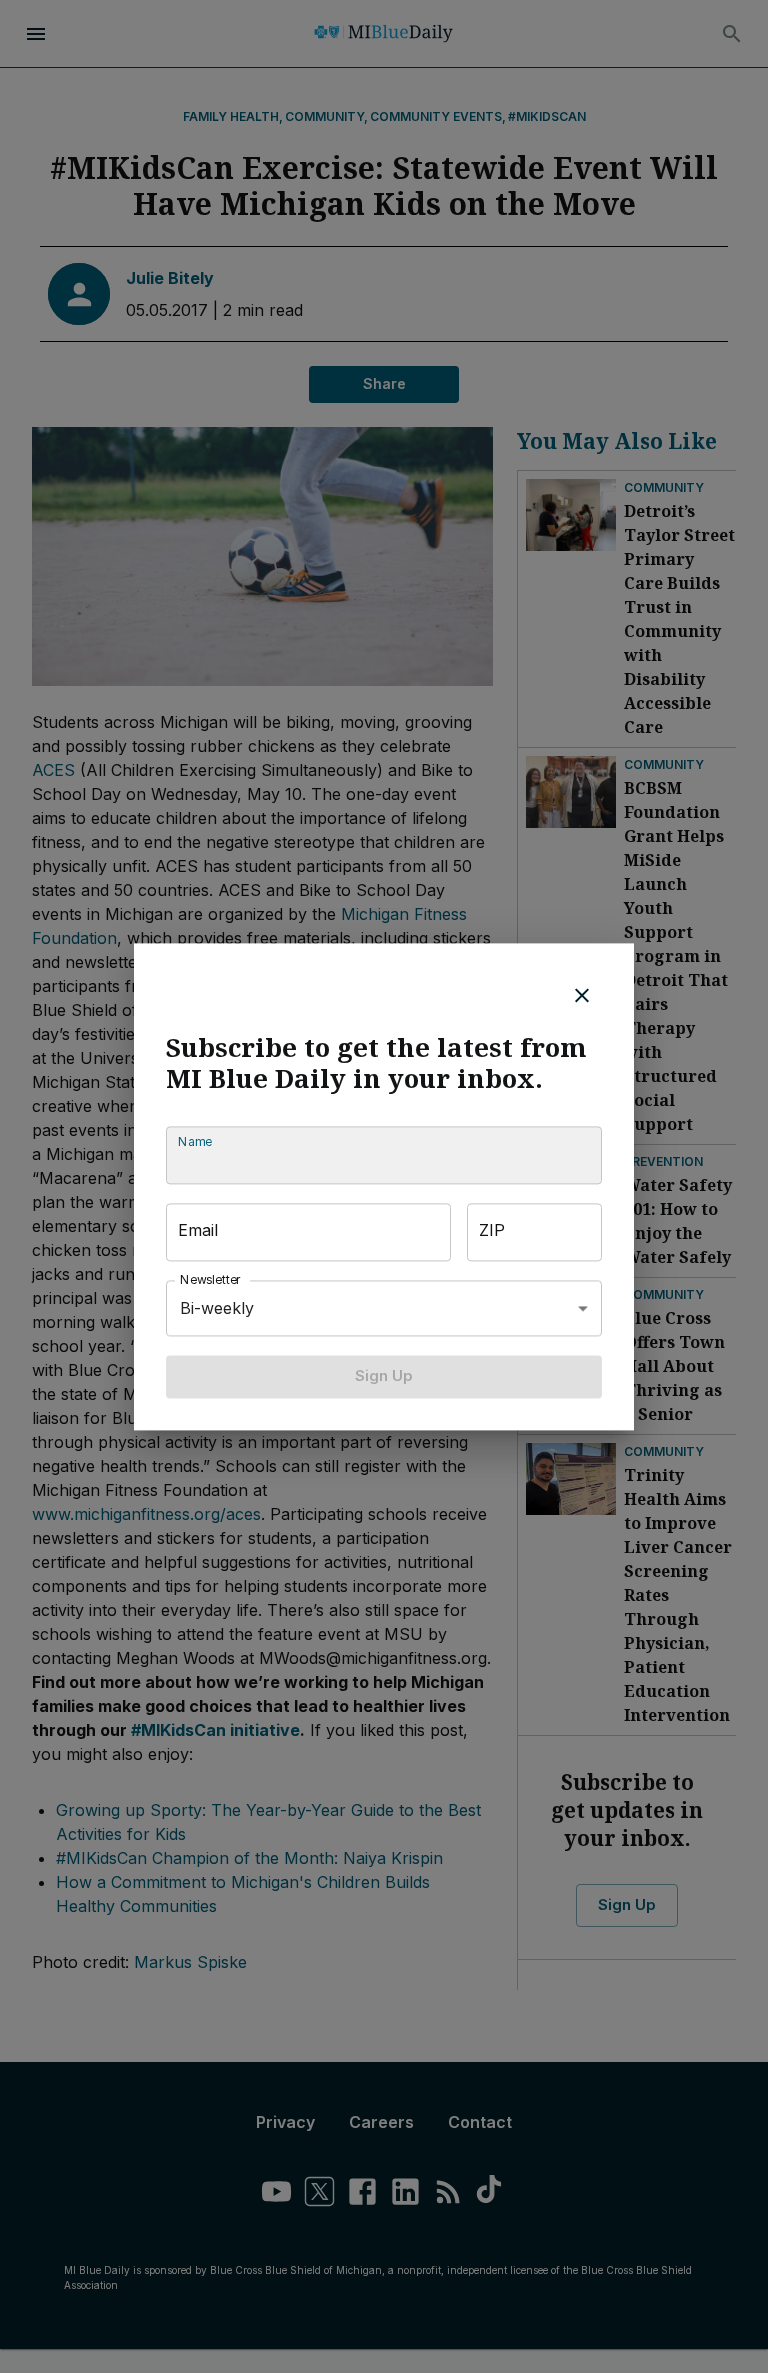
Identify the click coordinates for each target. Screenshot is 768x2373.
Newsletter (211, 1280)
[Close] (582, 995)
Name (195, 1142)
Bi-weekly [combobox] (217, 1308)
